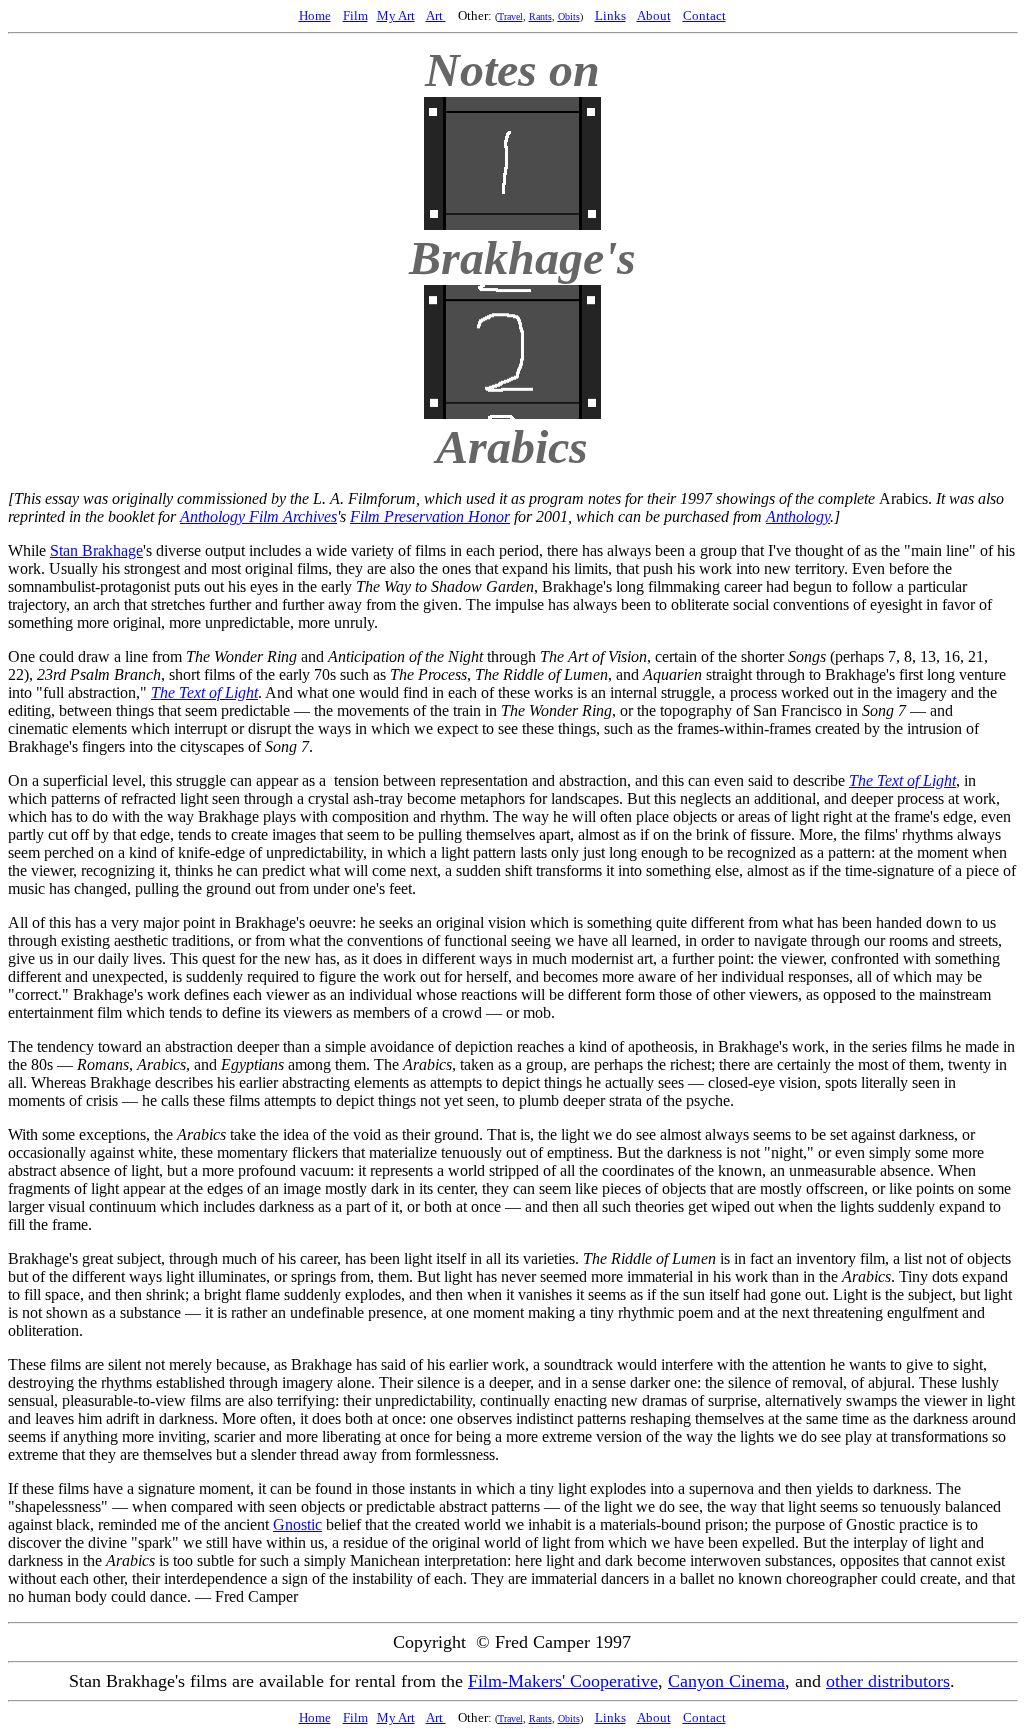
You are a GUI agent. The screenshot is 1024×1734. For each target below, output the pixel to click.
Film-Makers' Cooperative (563, 1681)
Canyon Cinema (726, 1681)
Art (436, 15)
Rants (540, 16)
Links (610, 15)
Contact (704, 15)
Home (315, 15)
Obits (569, 16)
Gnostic (297, 1524)
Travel (510, 16)
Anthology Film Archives (258, 516)
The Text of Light (204, 692)
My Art (396, 15)
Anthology (798, 516)
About (654, 15)
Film (355, 15)
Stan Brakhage (96, 550)
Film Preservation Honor (430, 516)
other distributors (888, 1681)
